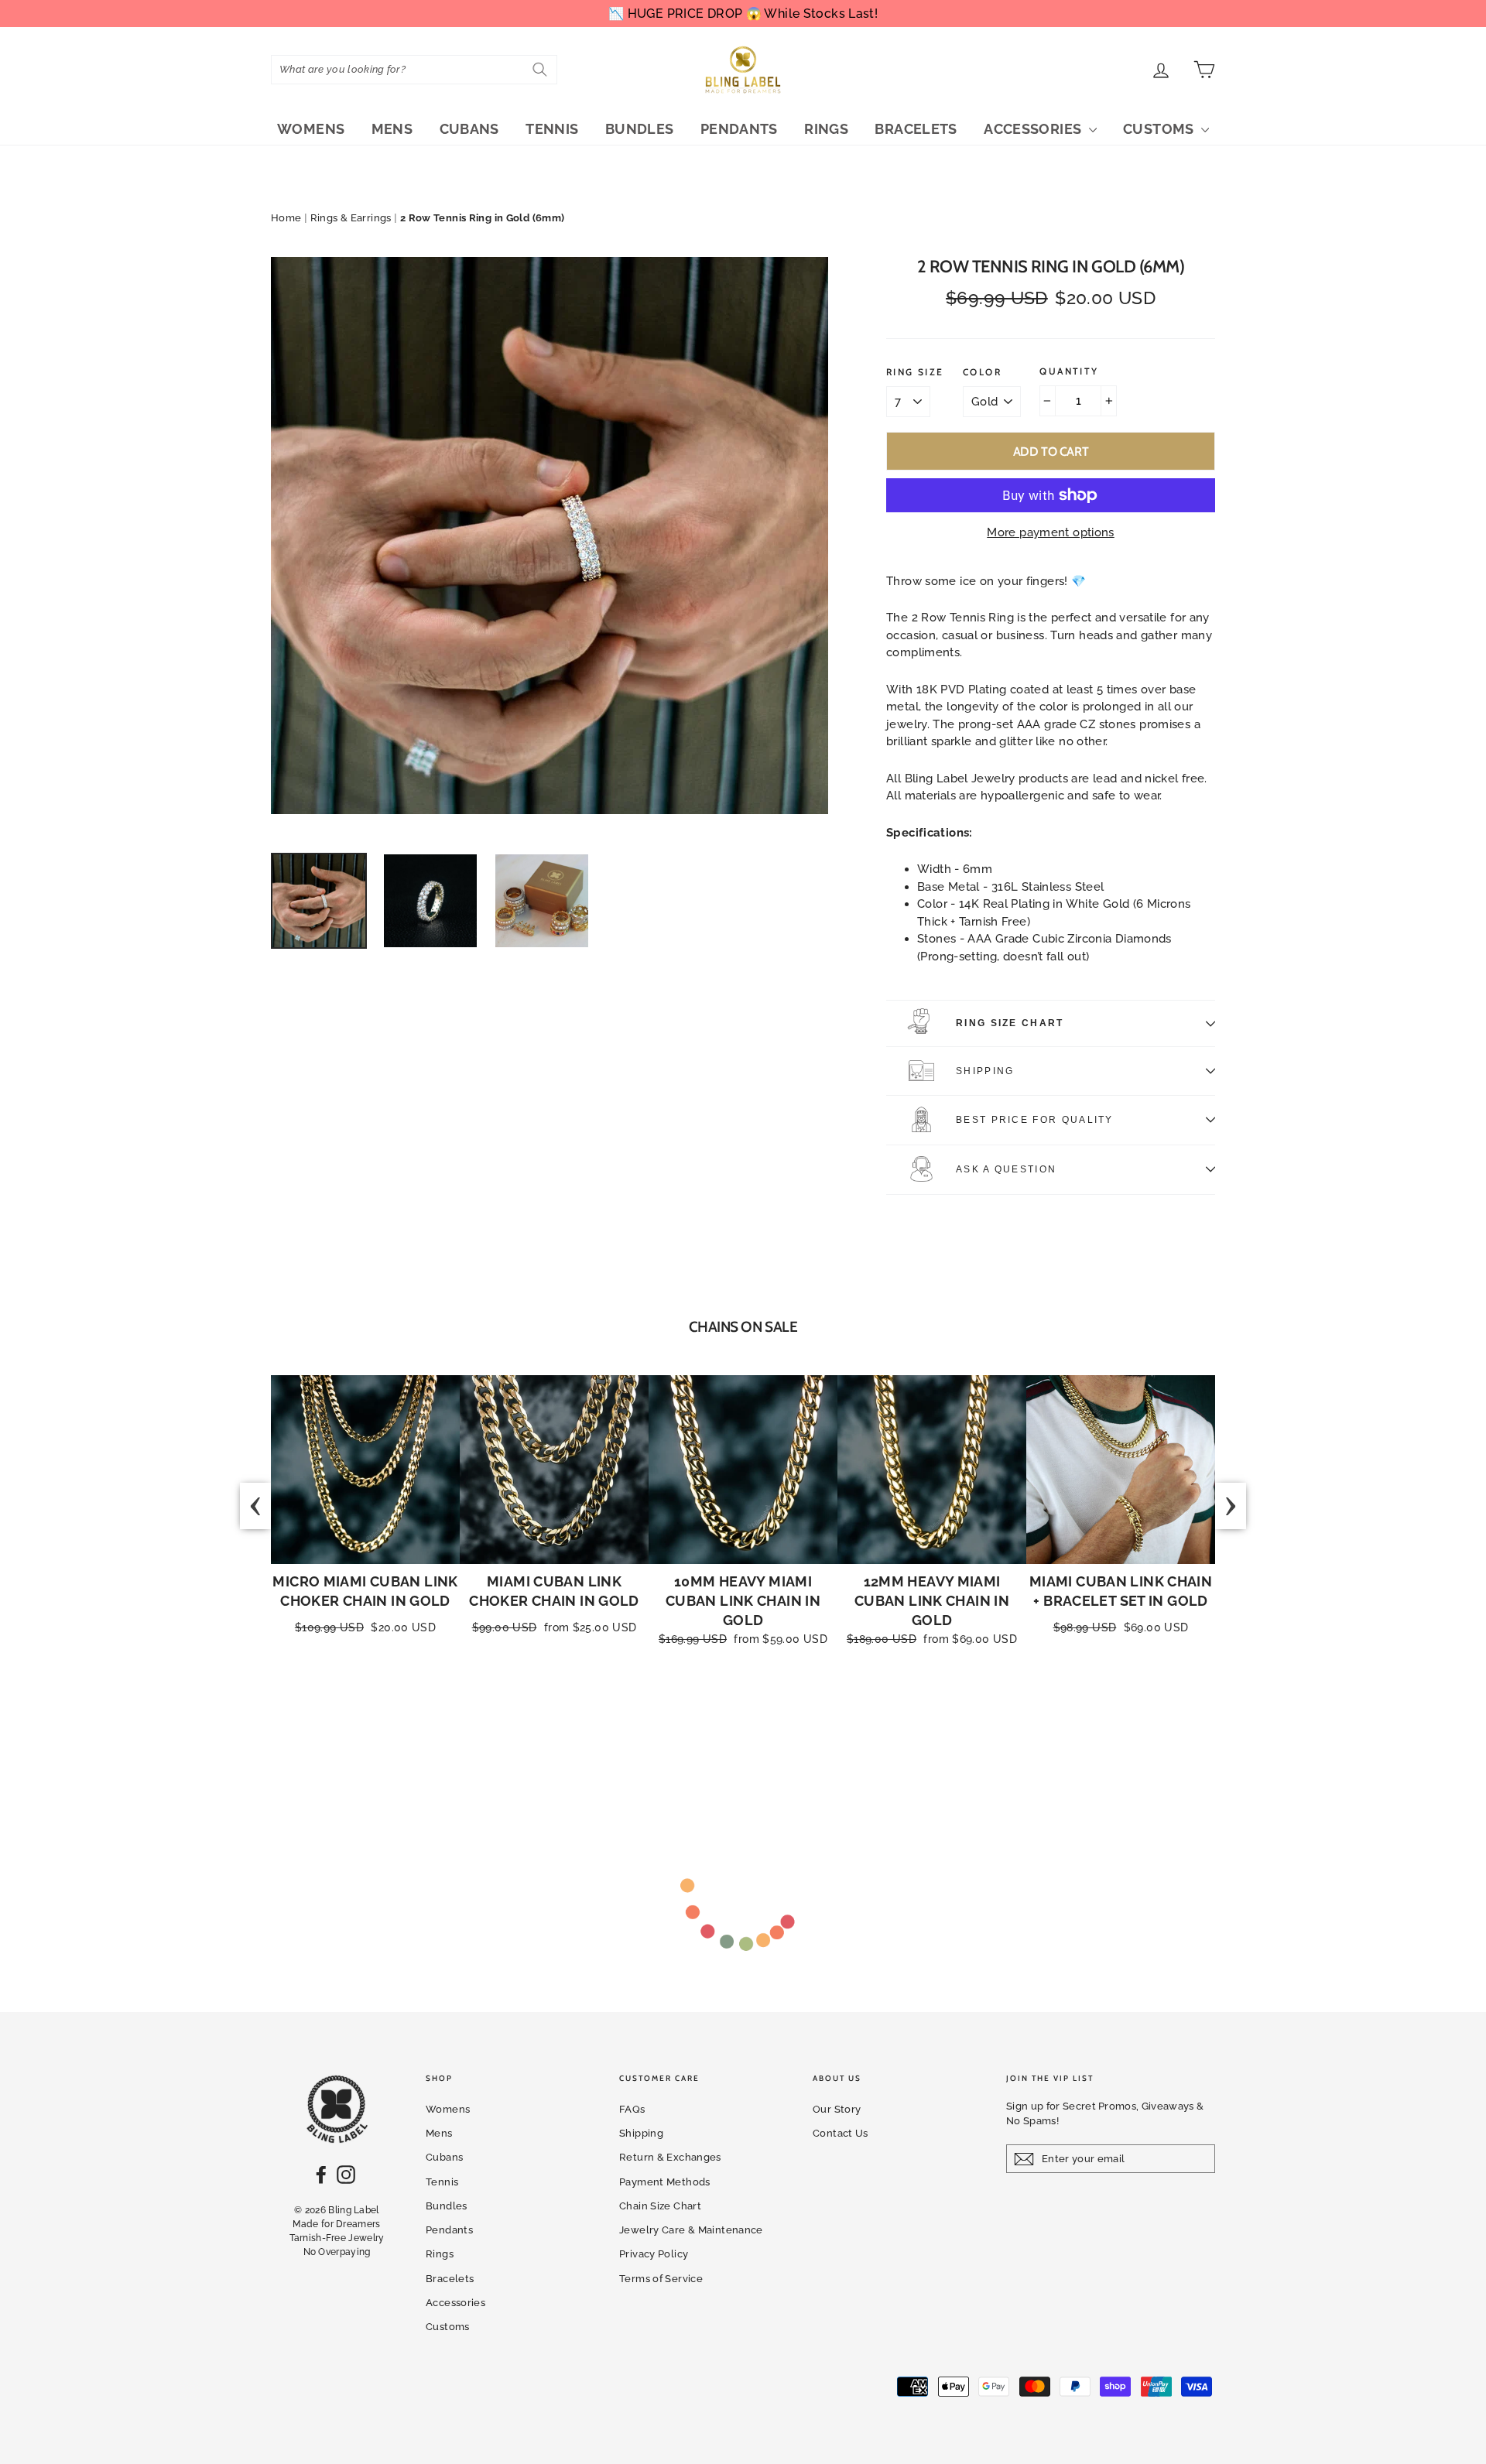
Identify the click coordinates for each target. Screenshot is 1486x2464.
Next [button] (1231, 1506)
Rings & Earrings (351, 218)
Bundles (640, 129)
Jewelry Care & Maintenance (691, 2230)
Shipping (985, 1071)
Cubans (469, 129)
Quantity (1069, 371)
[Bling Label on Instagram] (346, 2175)
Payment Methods (665, 2182)
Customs (1160, 129)
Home (286, 218)
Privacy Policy (654, 2254)
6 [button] (752, 1716)
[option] (550, 536)
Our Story (837, 2109)
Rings (826, 129)
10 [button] (813, 1716)
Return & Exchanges (670, 2157)
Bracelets (916, 129)
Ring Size (915, 372)
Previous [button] (255, 1506)
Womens (311, 129)
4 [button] (721, 1716)
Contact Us (841, 2133)
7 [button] (767, 1716)
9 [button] (798, 1716)
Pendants (739, 129)
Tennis (552, 129)
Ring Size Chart (1010, 1023)
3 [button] (705, 1716)
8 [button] (782, 1716)
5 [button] (736, 1716)
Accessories (1034, 129)
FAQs (632, 2109)
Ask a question (1006, 1169)
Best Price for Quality (1035, 1120)
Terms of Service (661, 2279)
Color (982, 372)
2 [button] (690, 1716)
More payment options (1051, 532)
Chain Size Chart (660, 2206)
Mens (392, 129)
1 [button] (673, 1716)
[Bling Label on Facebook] (321, 2175)
